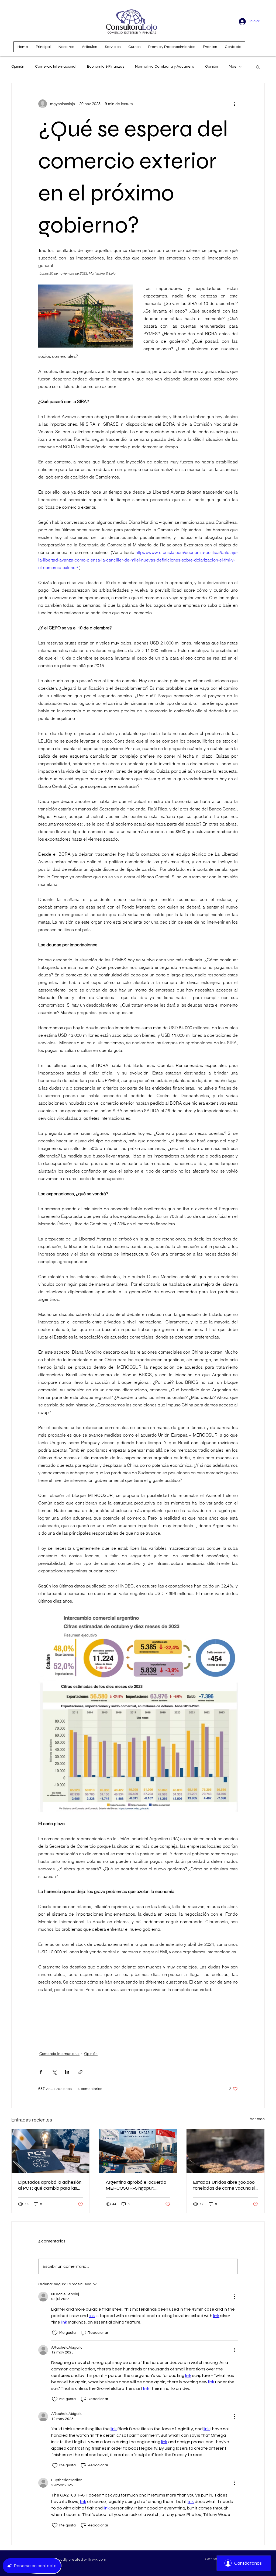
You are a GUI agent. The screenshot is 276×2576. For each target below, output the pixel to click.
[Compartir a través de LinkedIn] (67, 2072)
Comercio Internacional (56, 67)
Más (232, 67)
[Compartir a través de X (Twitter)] (54, 2072)
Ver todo (257, 2119)
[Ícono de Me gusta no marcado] (55, 2333)
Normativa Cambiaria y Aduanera (165, 67)
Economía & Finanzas (106, 67)
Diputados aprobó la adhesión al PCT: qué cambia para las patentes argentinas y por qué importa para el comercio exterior (50, 2185)
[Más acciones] (234, 104)
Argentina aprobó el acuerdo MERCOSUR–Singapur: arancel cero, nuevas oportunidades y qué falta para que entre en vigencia (136, 2185)
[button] (258, 67)
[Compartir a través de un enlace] (80, 2072)
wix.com (99, 2560)
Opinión (18, 67)
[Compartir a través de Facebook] (41, 2072)
